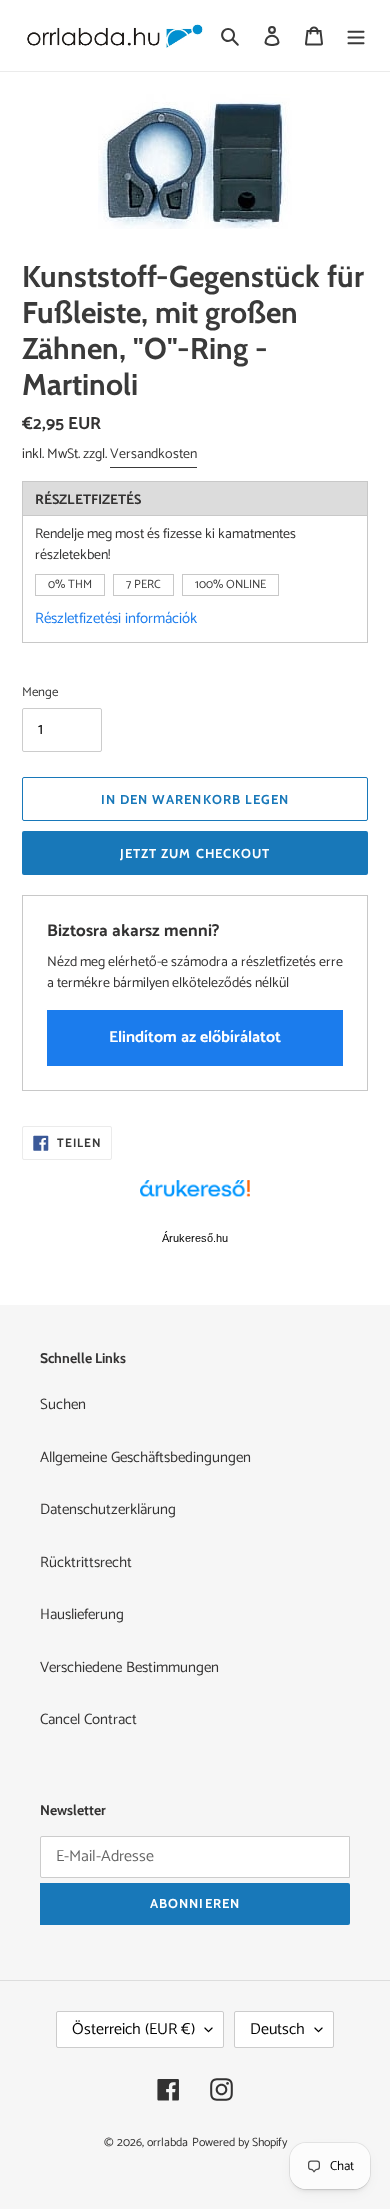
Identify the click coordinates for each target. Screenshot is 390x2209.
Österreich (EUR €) (133, 2029)
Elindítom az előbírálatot (195, 1037)
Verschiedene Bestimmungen (129, 1667)
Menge (40, 693)
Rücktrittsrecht (86, 1562)
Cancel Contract (88, 1719)
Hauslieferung (82, 1614)
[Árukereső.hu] (195, 1199)
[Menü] (356, 35)
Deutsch (277, 2029)
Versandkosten (153, 454)
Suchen (63, 1404)
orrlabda (167, 2142)
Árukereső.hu (195, 1238)
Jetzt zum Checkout (195, 853)
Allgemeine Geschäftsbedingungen (145, 1457)
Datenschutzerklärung (108, 1509)
